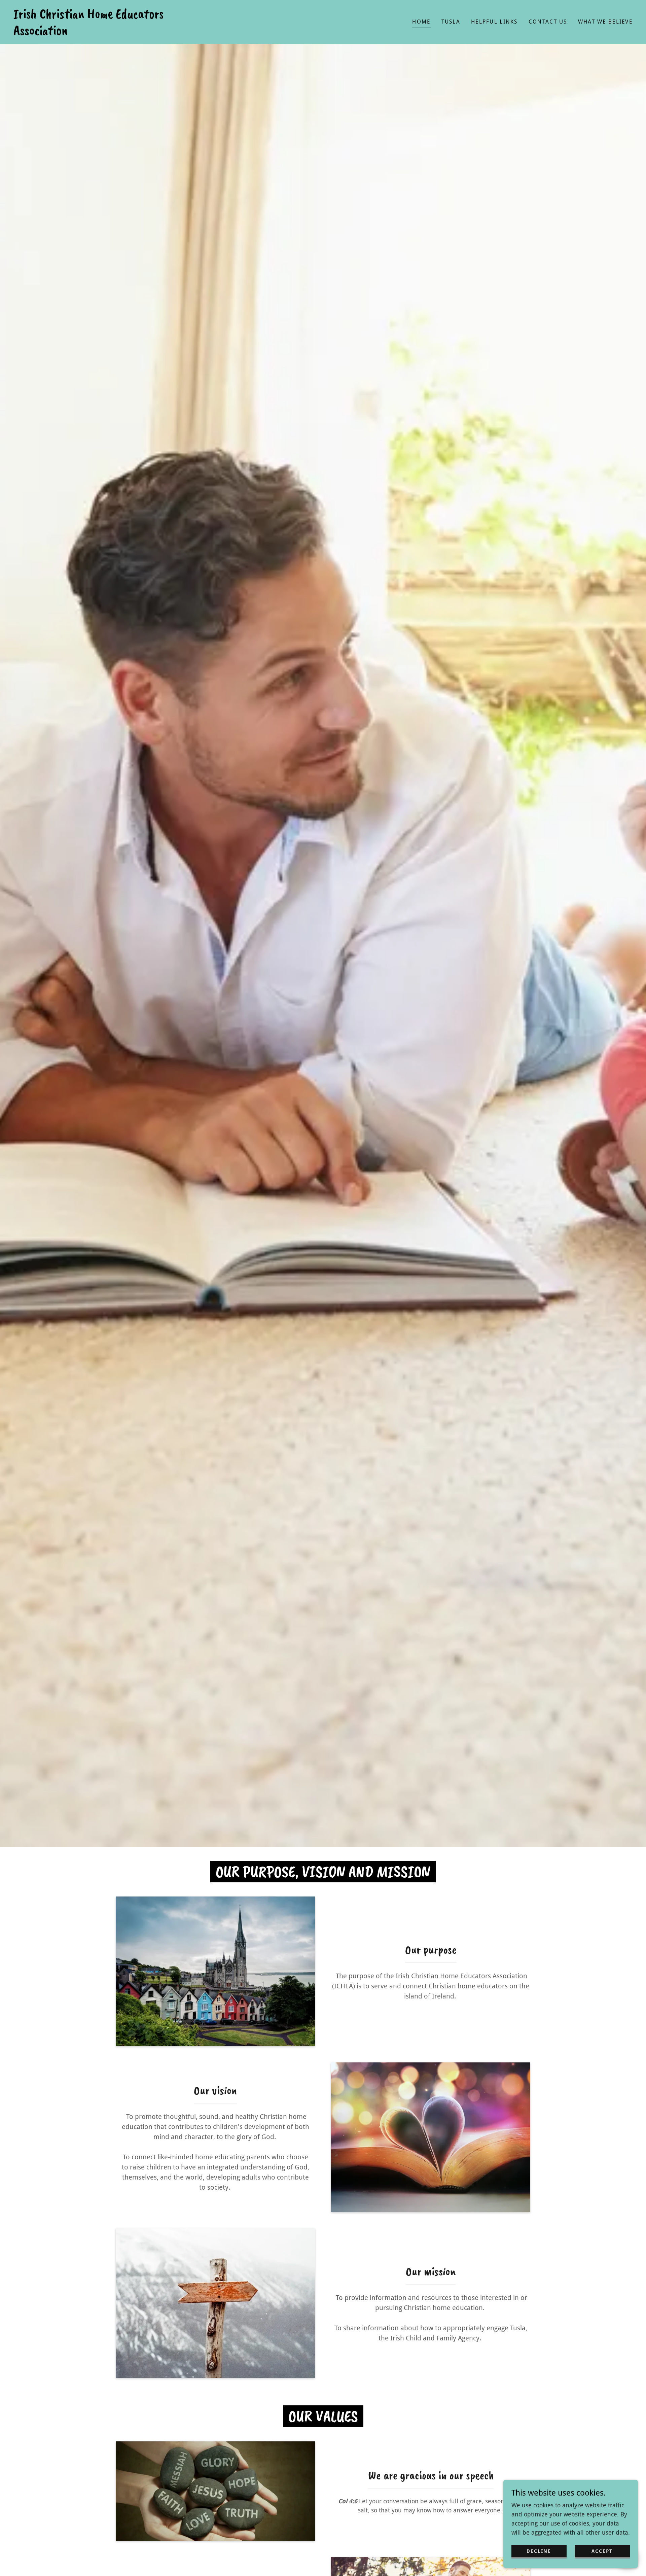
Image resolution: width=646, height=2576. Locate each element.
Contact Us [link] (548, 22)
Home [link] (421, 22)
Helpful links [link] (494, 22)
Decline (539, 2551)
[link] (101, 32)
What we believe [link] (605, 22)
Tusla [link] (451, 22)
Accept (602, 2551)
